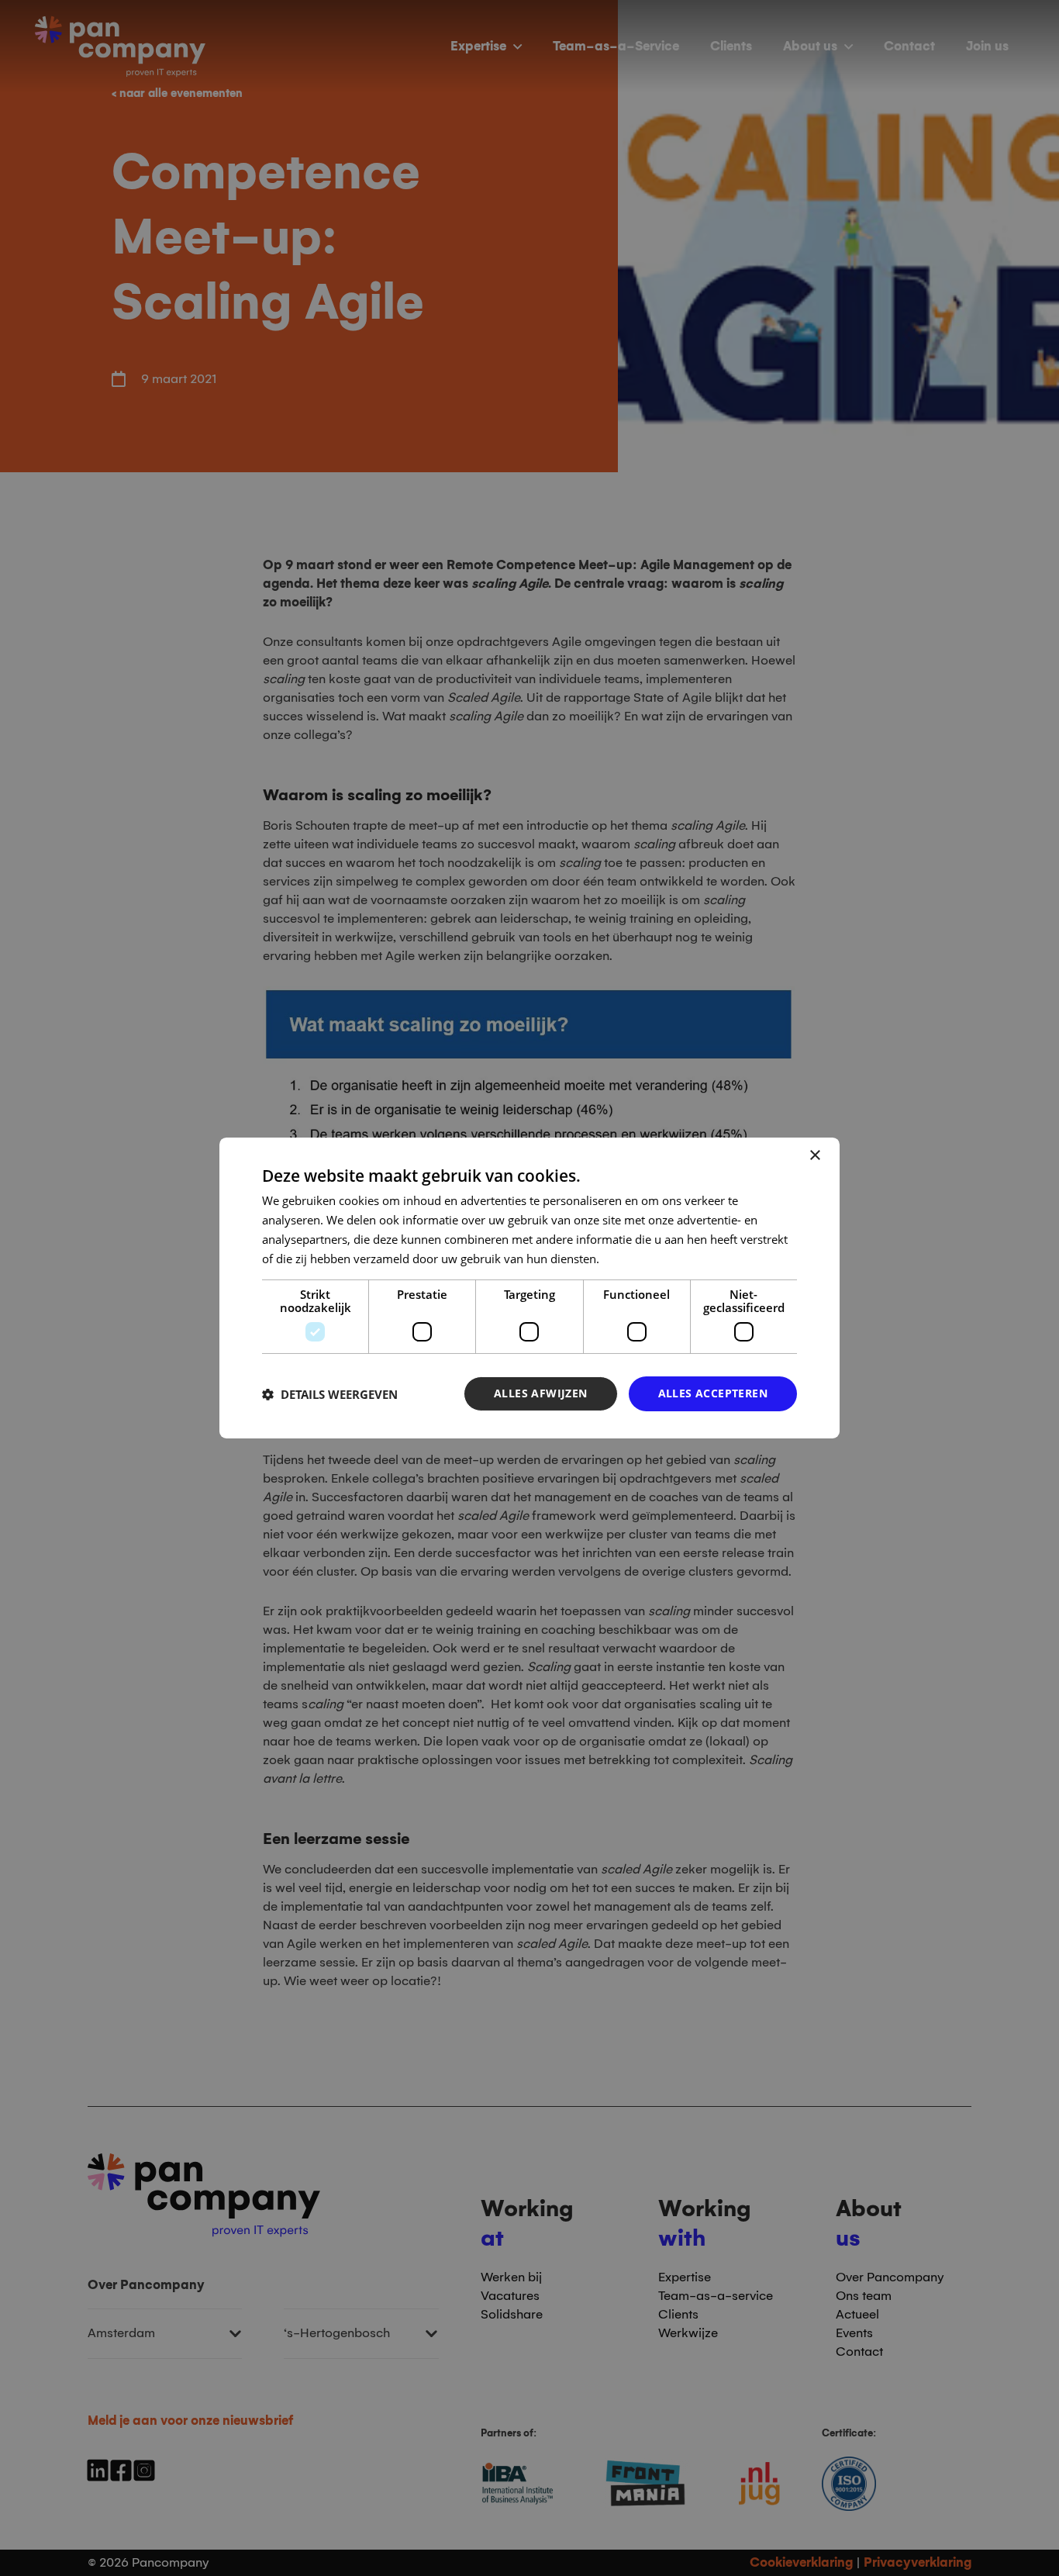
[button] (330, 1394)
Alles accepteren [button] (713, 1393)
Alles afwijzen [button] (541, 1393)
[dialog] (529, 1288)
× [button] (814, 1156)
